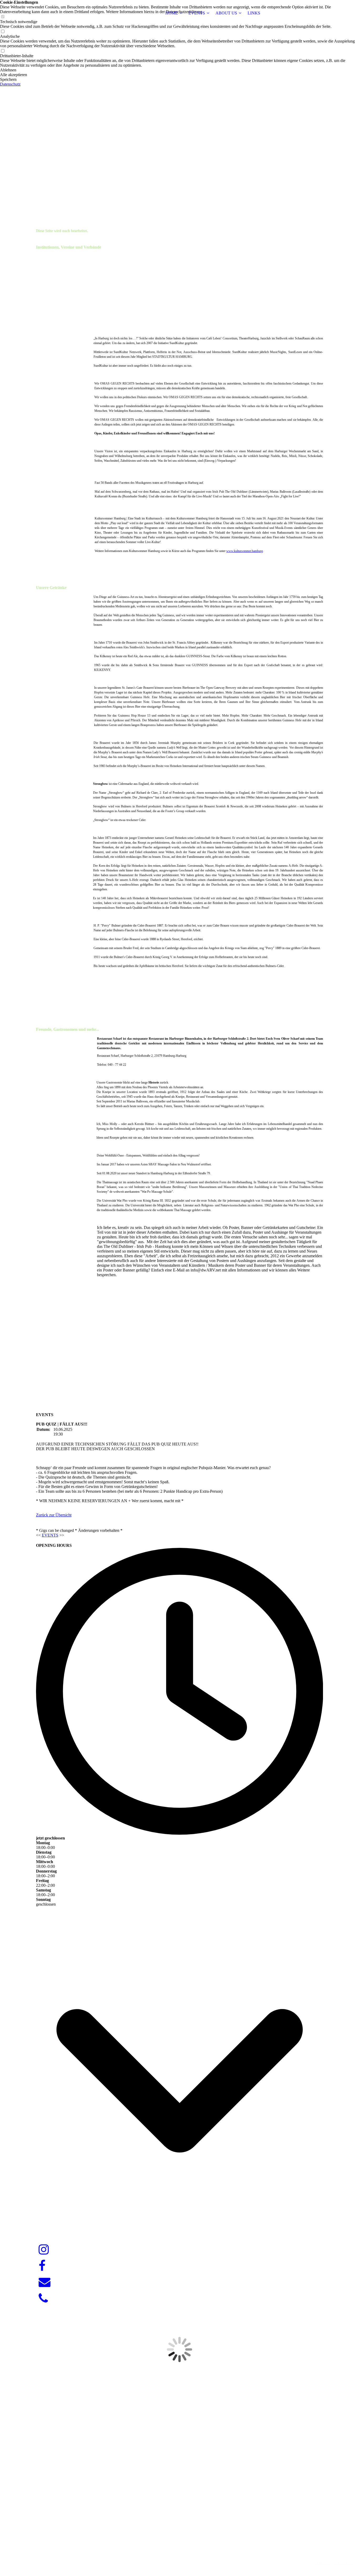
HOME (172, 13)
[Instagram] (44, 2250)
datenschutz (343, 2563)
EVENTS (197, 13)
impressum (322, 2563)
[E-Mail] (45, 2282)
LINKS (254, 13)
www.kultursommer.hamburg (245, 551)
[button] (179, 70)
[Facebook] (42, 2266)
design (190, 2553)
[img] (69, 13)
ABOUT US (226, 13)
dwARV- (180, 2553)
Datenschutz (10, 84)
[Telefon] (43, 2299)
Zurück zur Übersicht (54, 1515)
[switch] (3, 32)
